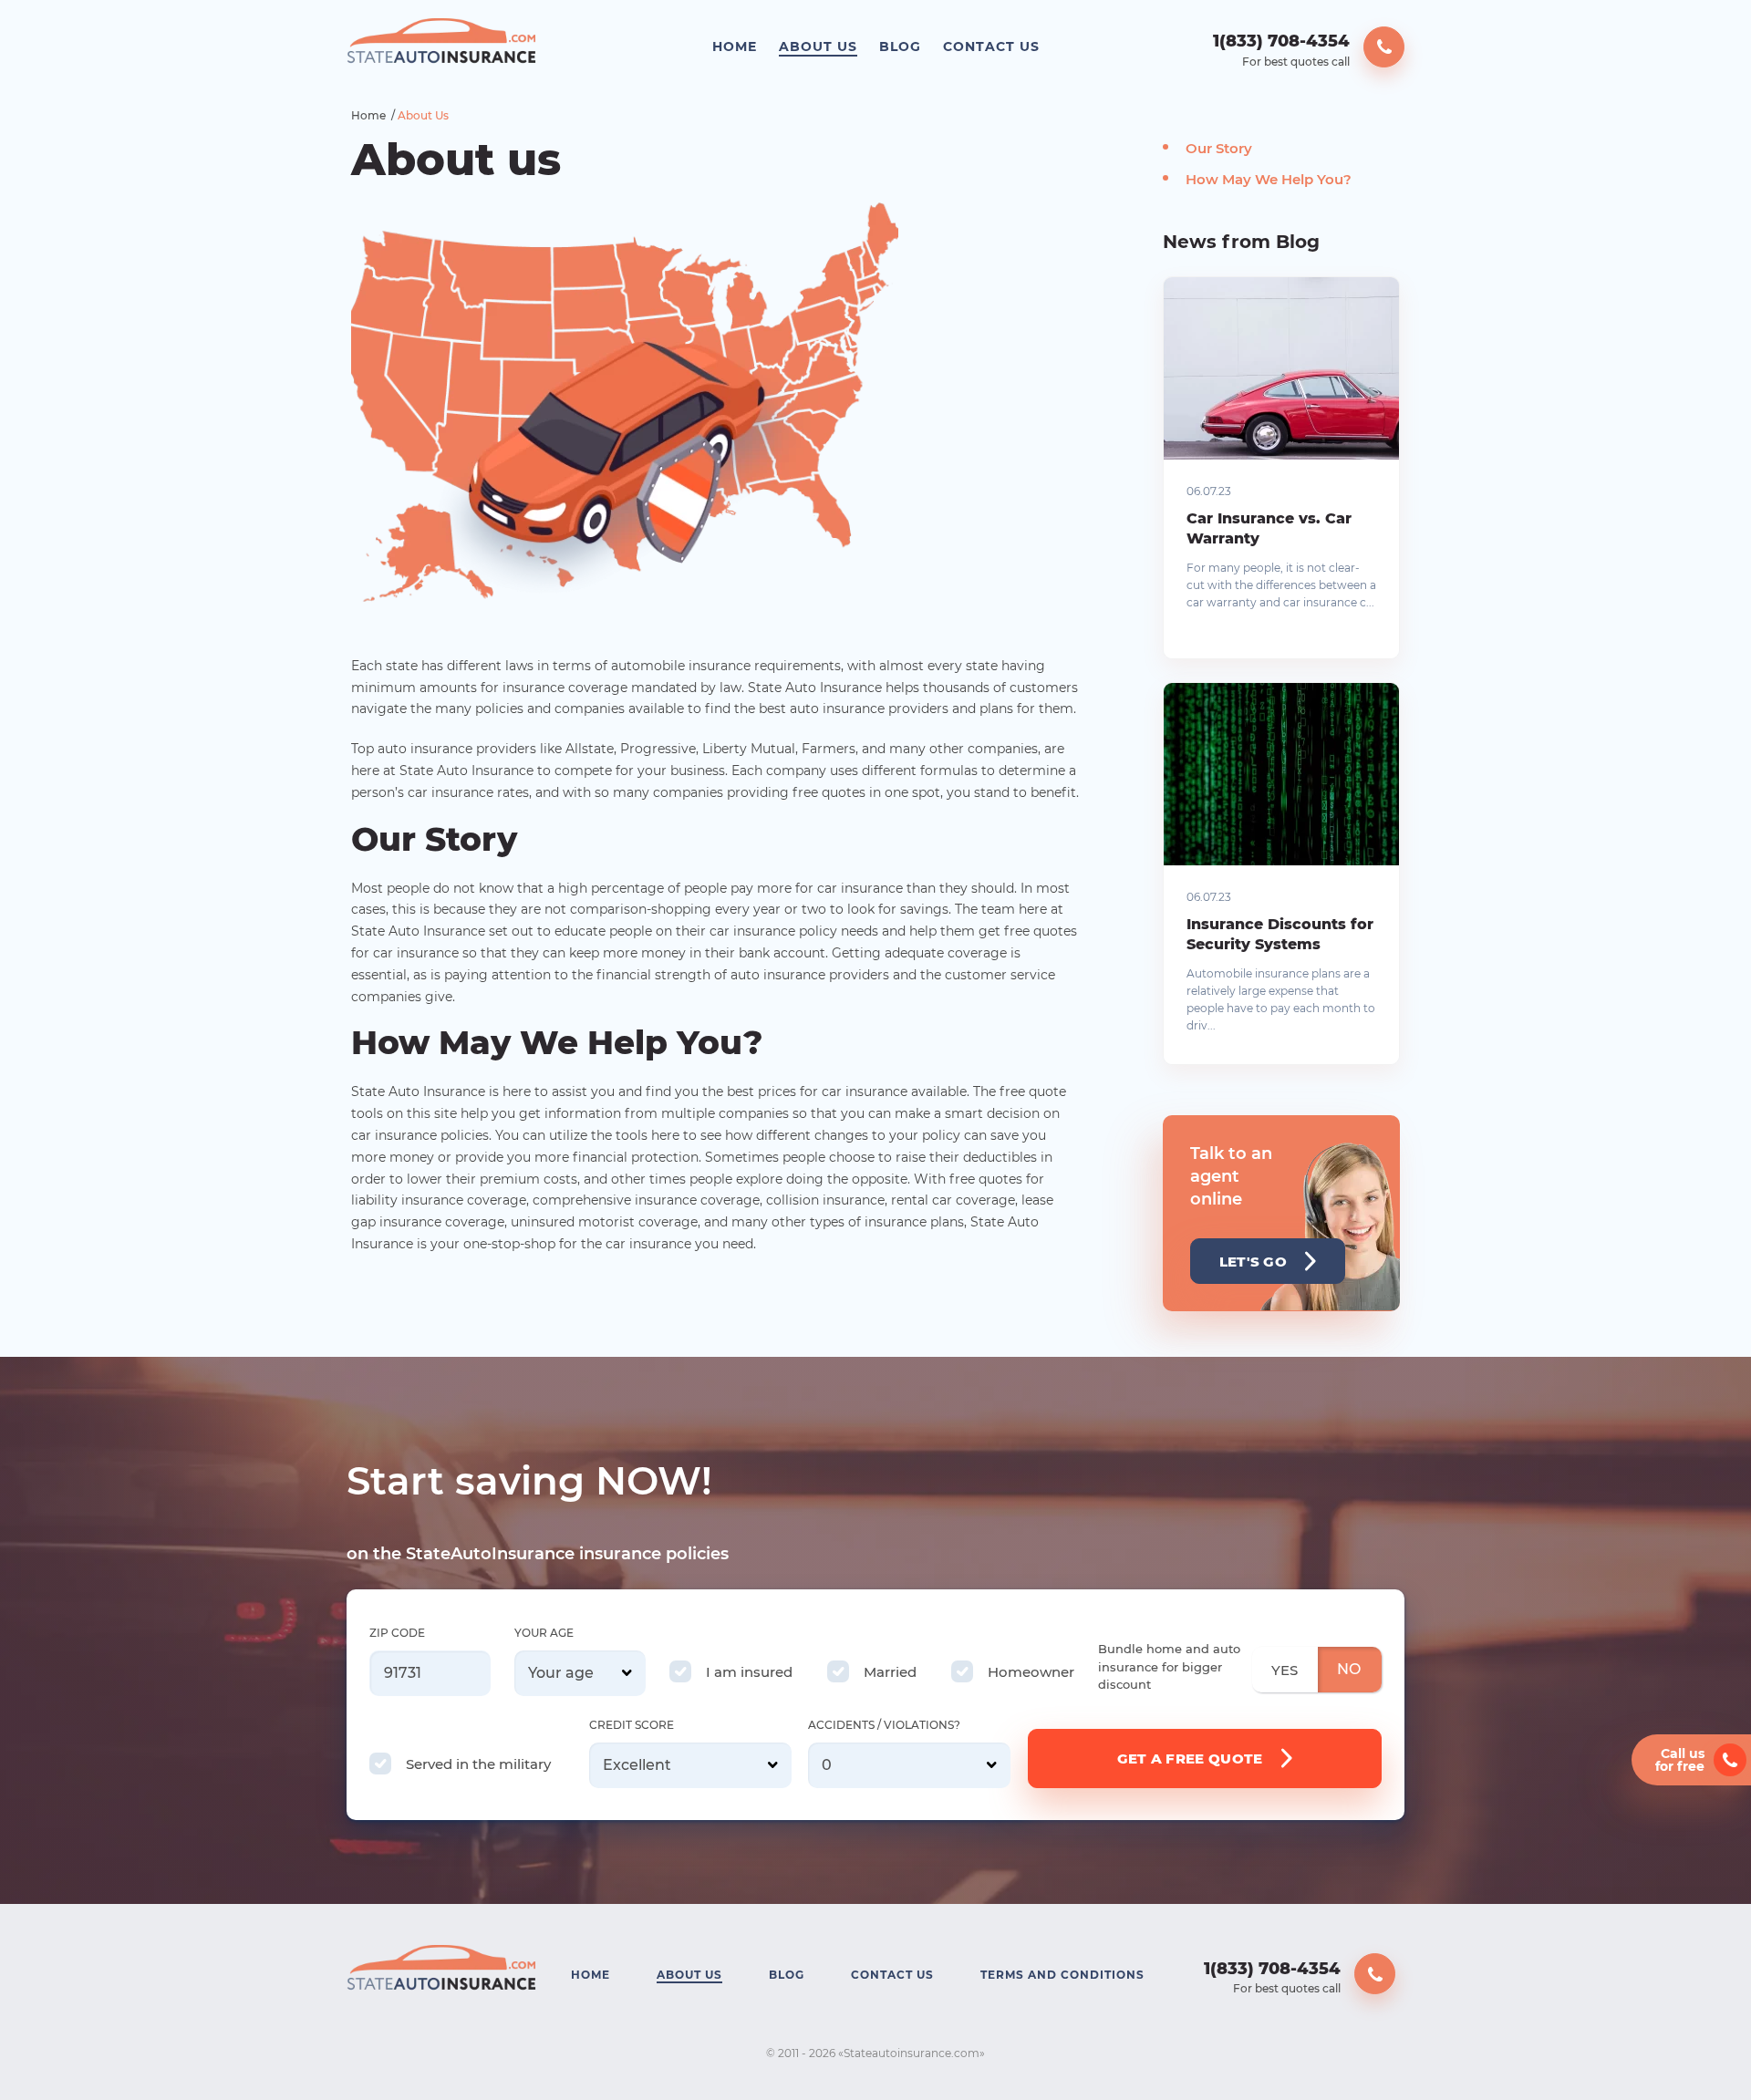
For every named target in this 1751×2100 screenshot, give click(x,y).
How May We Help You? (1269, 179)
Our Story (1219, 148)
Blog (900, 47)
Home (735, 47)
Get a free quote (1190, 1759)
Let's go (1253, 1262)
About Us (818, 47)
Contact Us (991, 47)
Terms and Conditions (1062, 1975)
